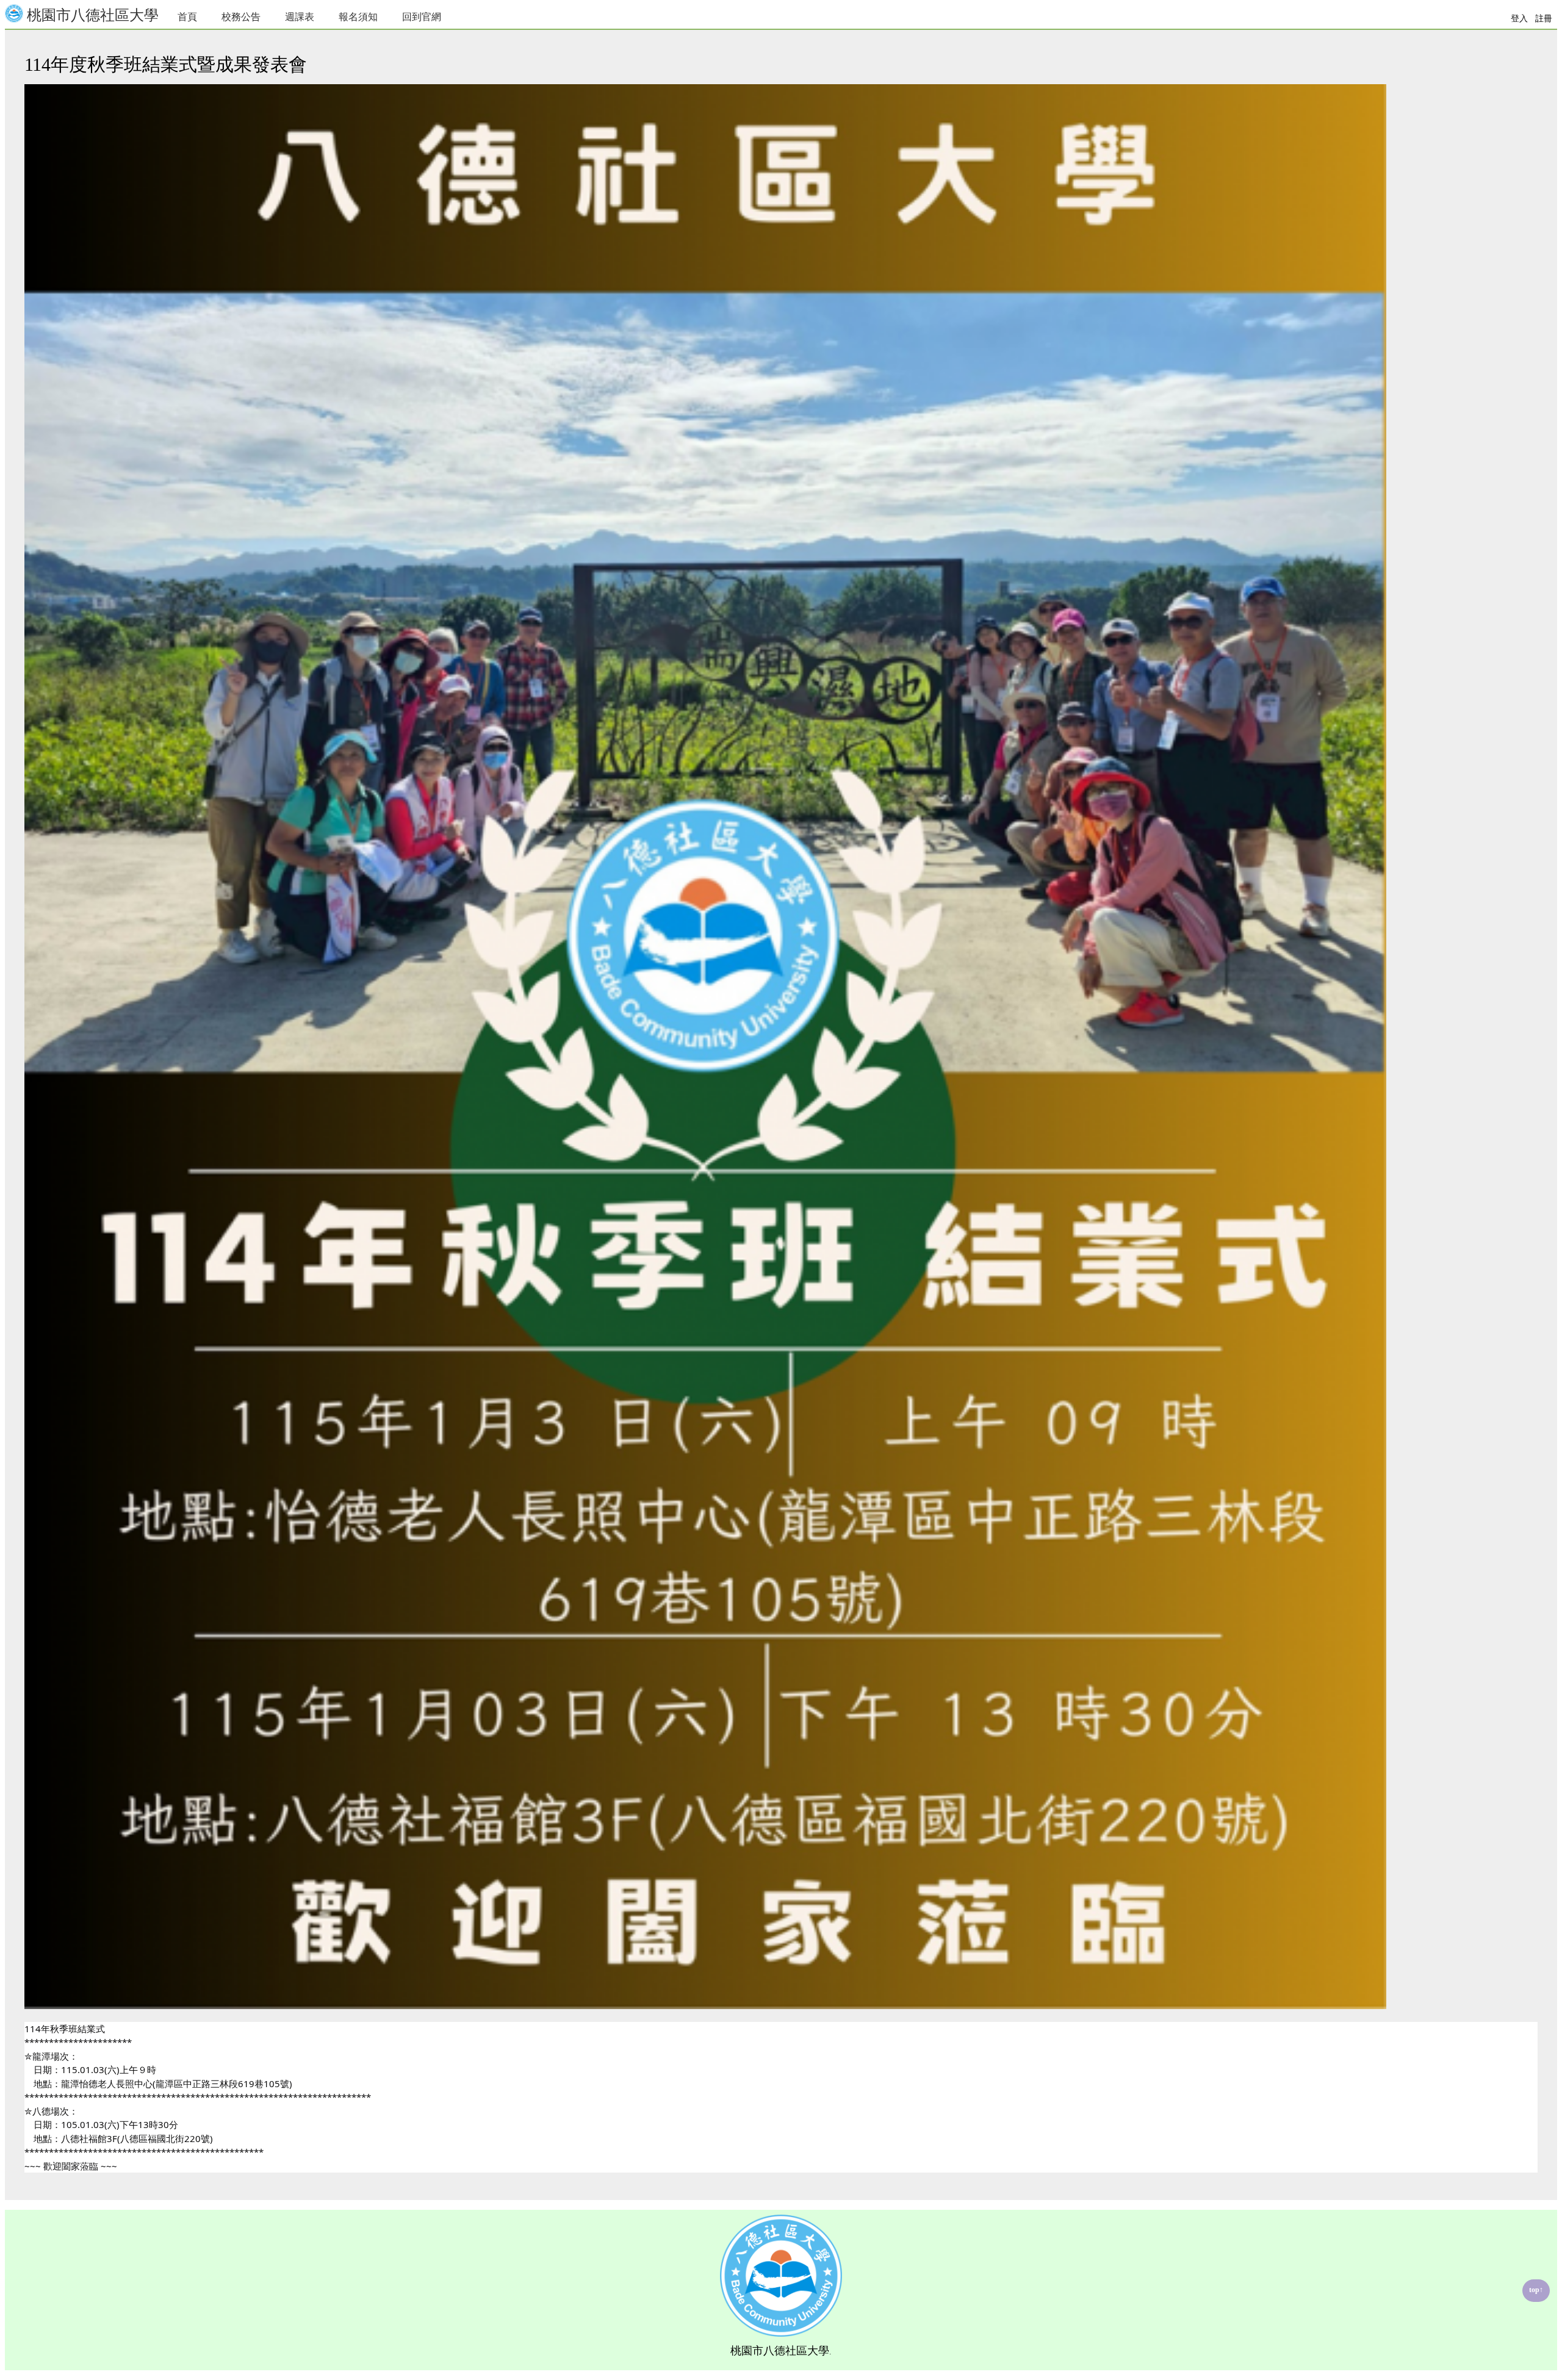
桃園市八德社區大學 (91, 15)
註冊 (1544, 19)
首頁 (187, 17)
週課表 (300, 17)
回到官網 (422, 17)
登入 (1519, 19)
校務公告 (241, 17)
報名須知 (358, 17)
